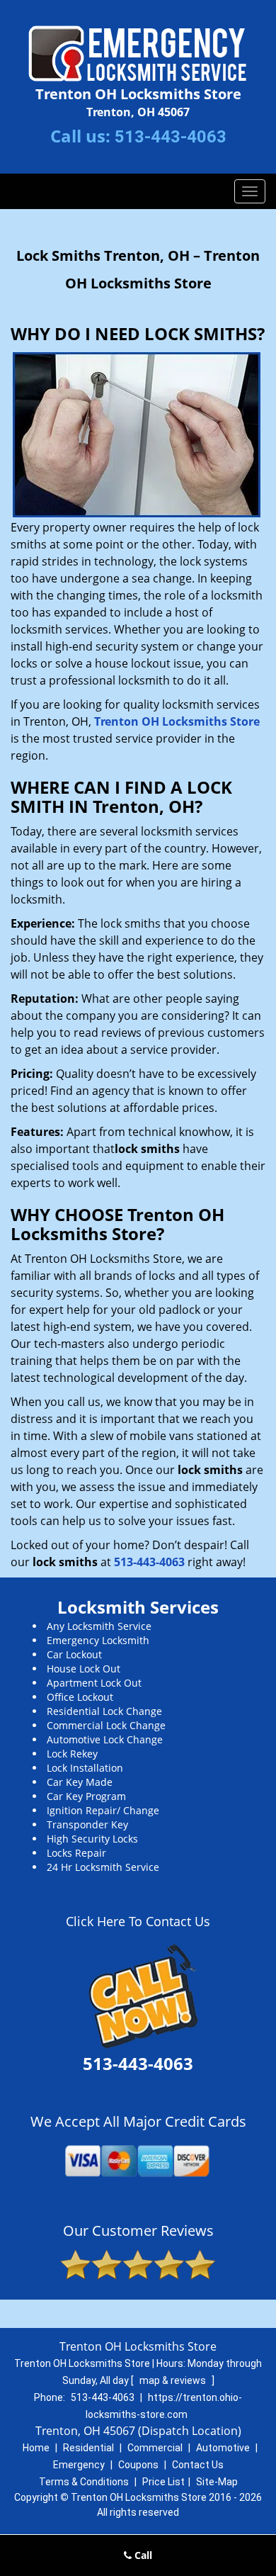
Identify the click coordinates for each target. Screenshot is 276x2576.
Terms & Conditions (84, 2482)
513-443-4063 (171, 137)
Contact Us (198, 2465)
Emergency (79, 2465)
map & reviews (174, 2380)
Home (36, 2448)
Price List (163, 2482)
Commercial (155, 2448)
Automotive (223, 2448)
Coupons (138, 2465)
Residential (88, 2448)
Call (142, 2555)
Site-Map (217, 2482)
